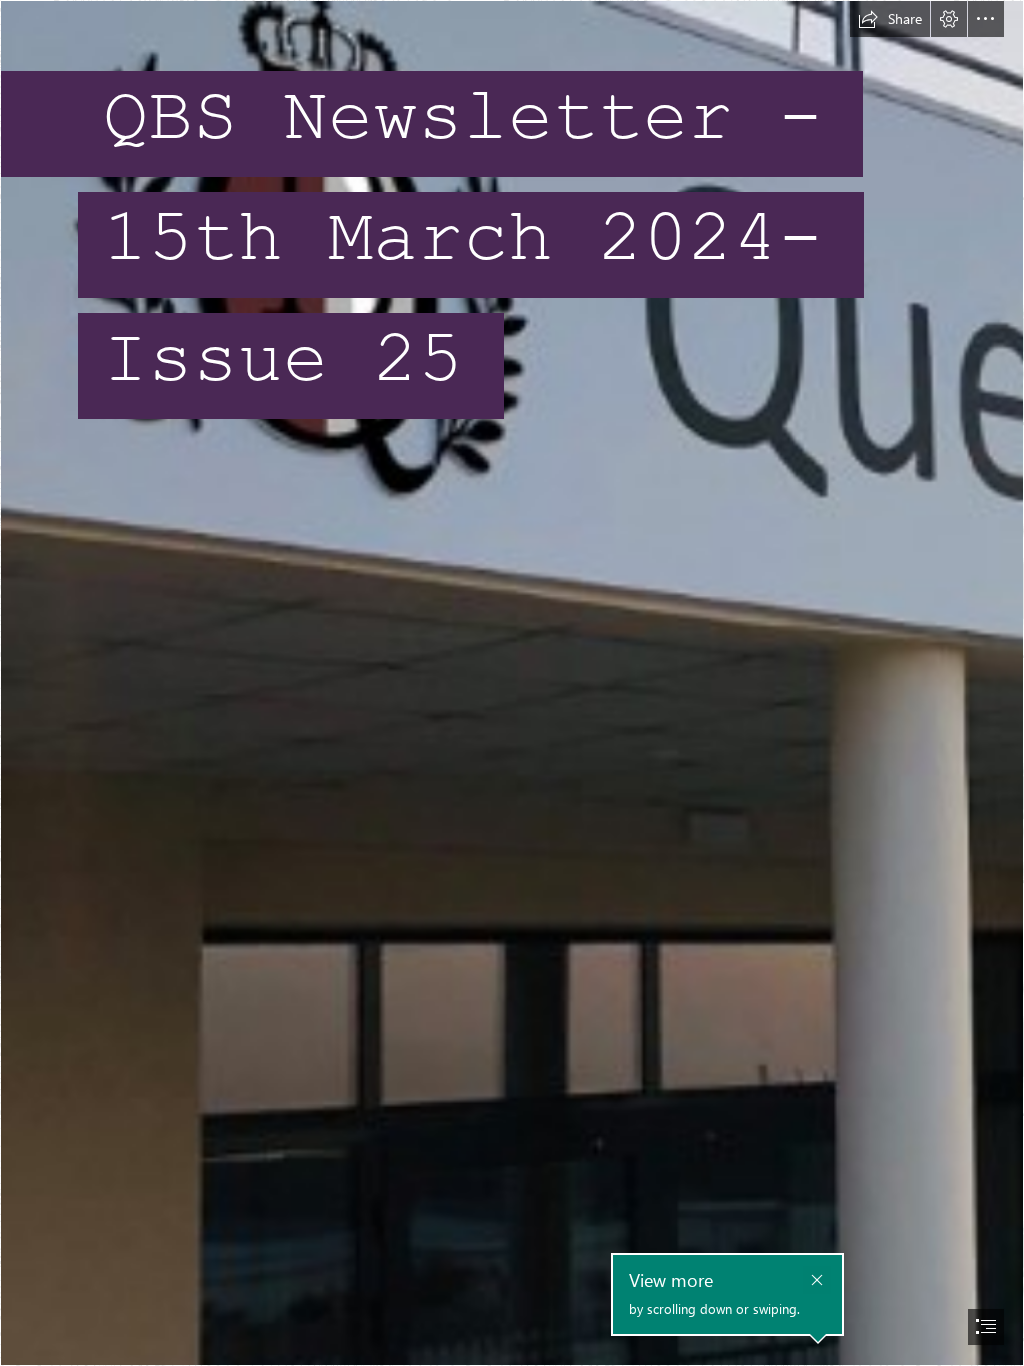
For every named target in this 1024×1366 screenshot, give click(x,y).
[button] (890, 19)
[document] (512, 683)
